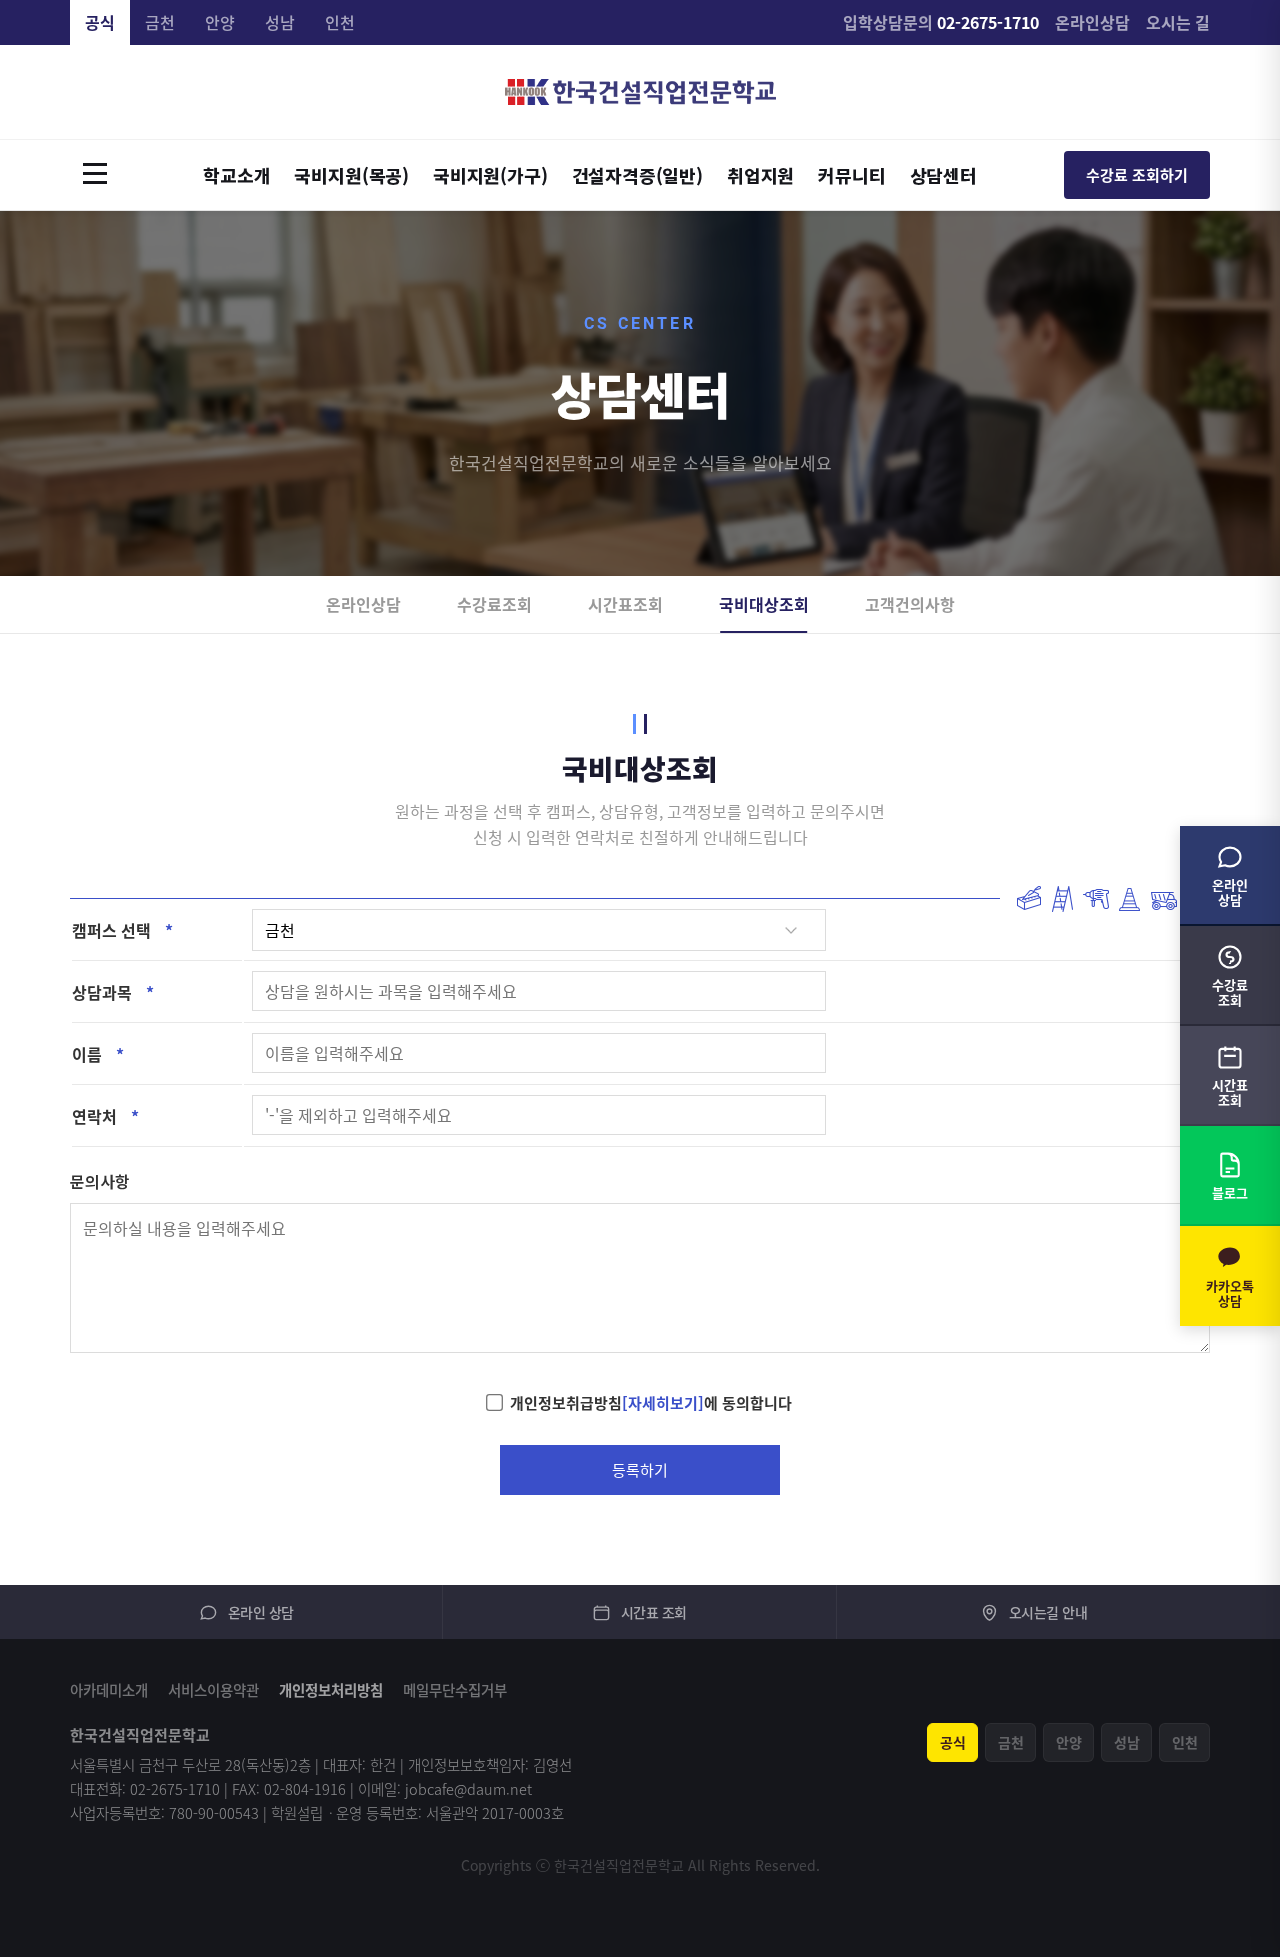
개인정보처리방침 (331, 1690)
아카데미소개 (109, 1690)
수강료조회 (494, 604)
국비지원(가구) (490, 175)
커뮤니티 (851, 175)
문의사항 (100, 1181)
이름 (98, 1054)
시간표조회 (625, 604)
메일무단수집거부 (455, 1690)
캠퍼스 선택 (122, 930)
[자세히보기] (663, 1403)
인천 (340, 22)
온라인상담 (1092, 22)
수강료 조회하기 (1137, 175)
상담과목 (113, 992)
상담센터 (943, 175)
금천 (160, 22)
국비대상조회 (764, 604)
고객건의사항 (910, 604)
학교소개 (236, 175)
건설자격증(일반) (637, 175)
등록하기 (640, 1470)
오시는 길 (1178, 22)
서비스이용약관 (213, 1690)
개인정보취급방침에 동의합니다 (651, 1403)
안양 (220, 22)
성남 (280, 22)
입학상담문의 (941, 22)
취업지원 (760, 175)
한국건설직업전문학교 (640, 92)
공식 (100, 22)
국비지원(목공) (351, 175)
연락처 (105, 1116)
